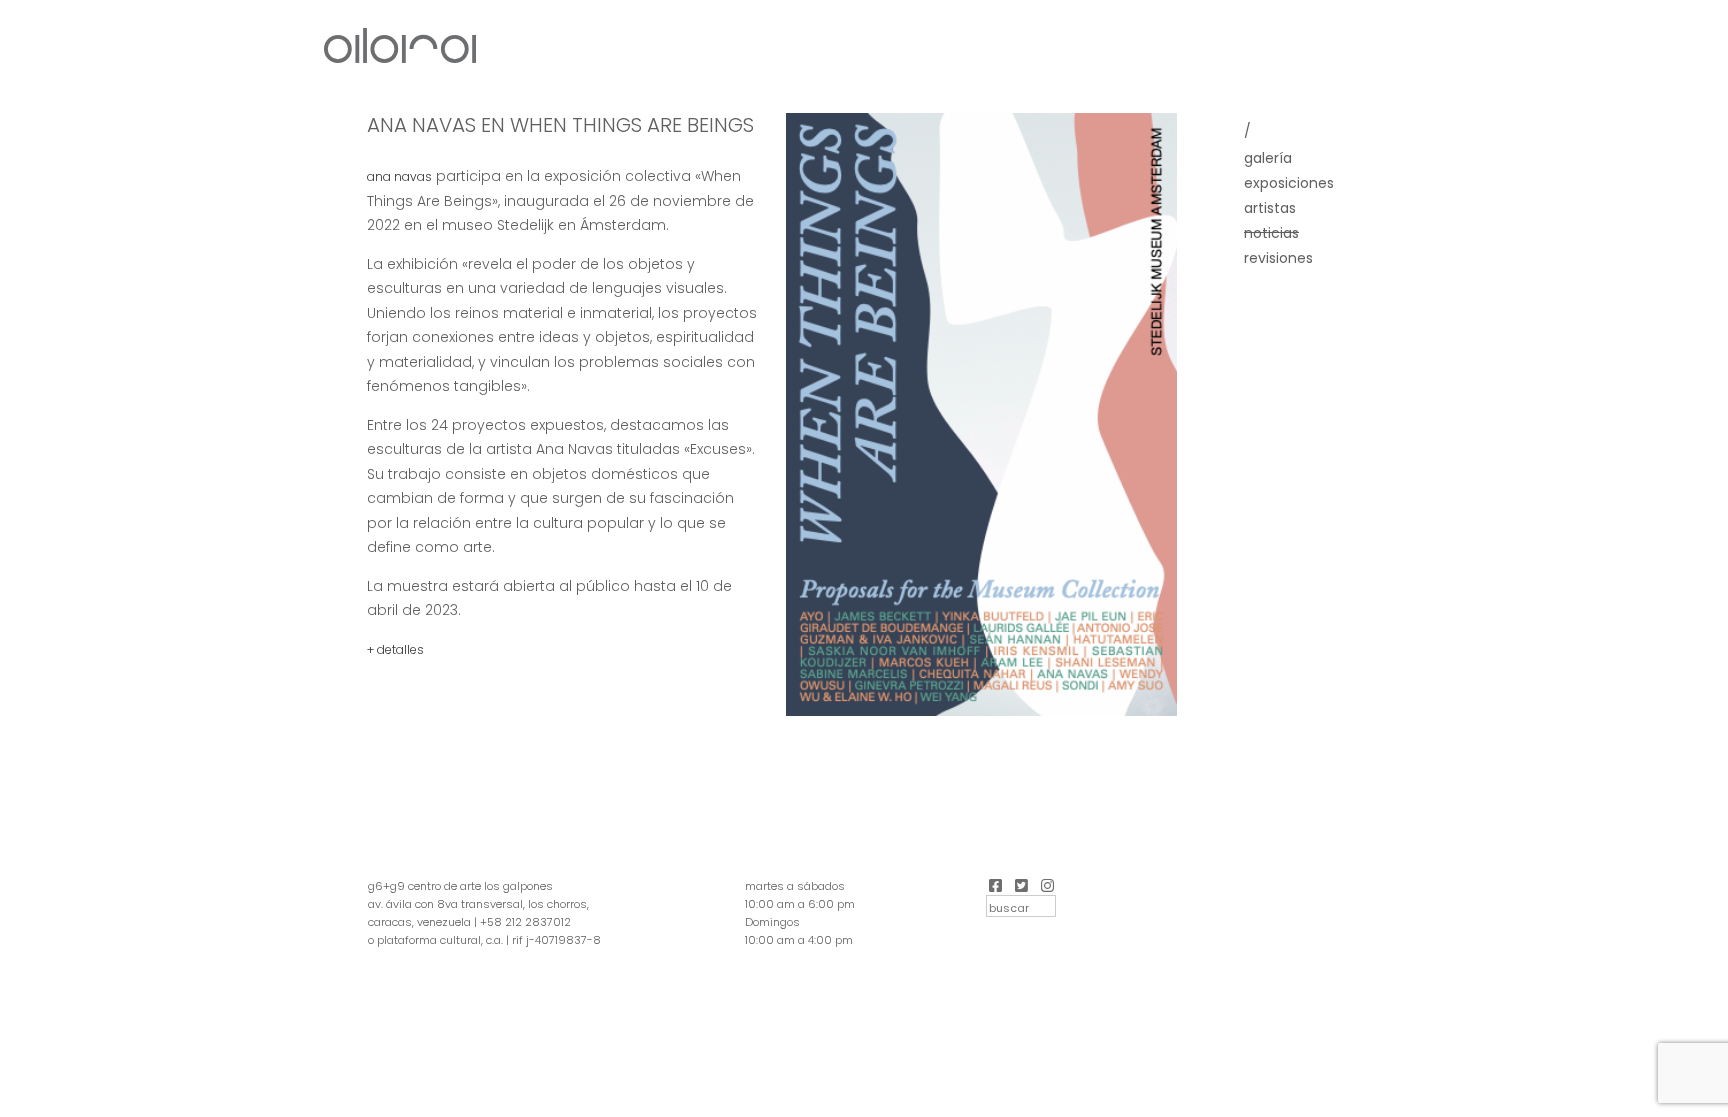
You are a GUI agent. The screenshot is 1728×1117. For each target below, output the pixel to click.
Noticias (1271, 233)
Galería (1268, 158)
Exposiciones (1289, 183)
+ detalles (395, 649)
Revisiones (1278, 258)
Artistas (1270, 208)
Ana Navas (399, 176)
